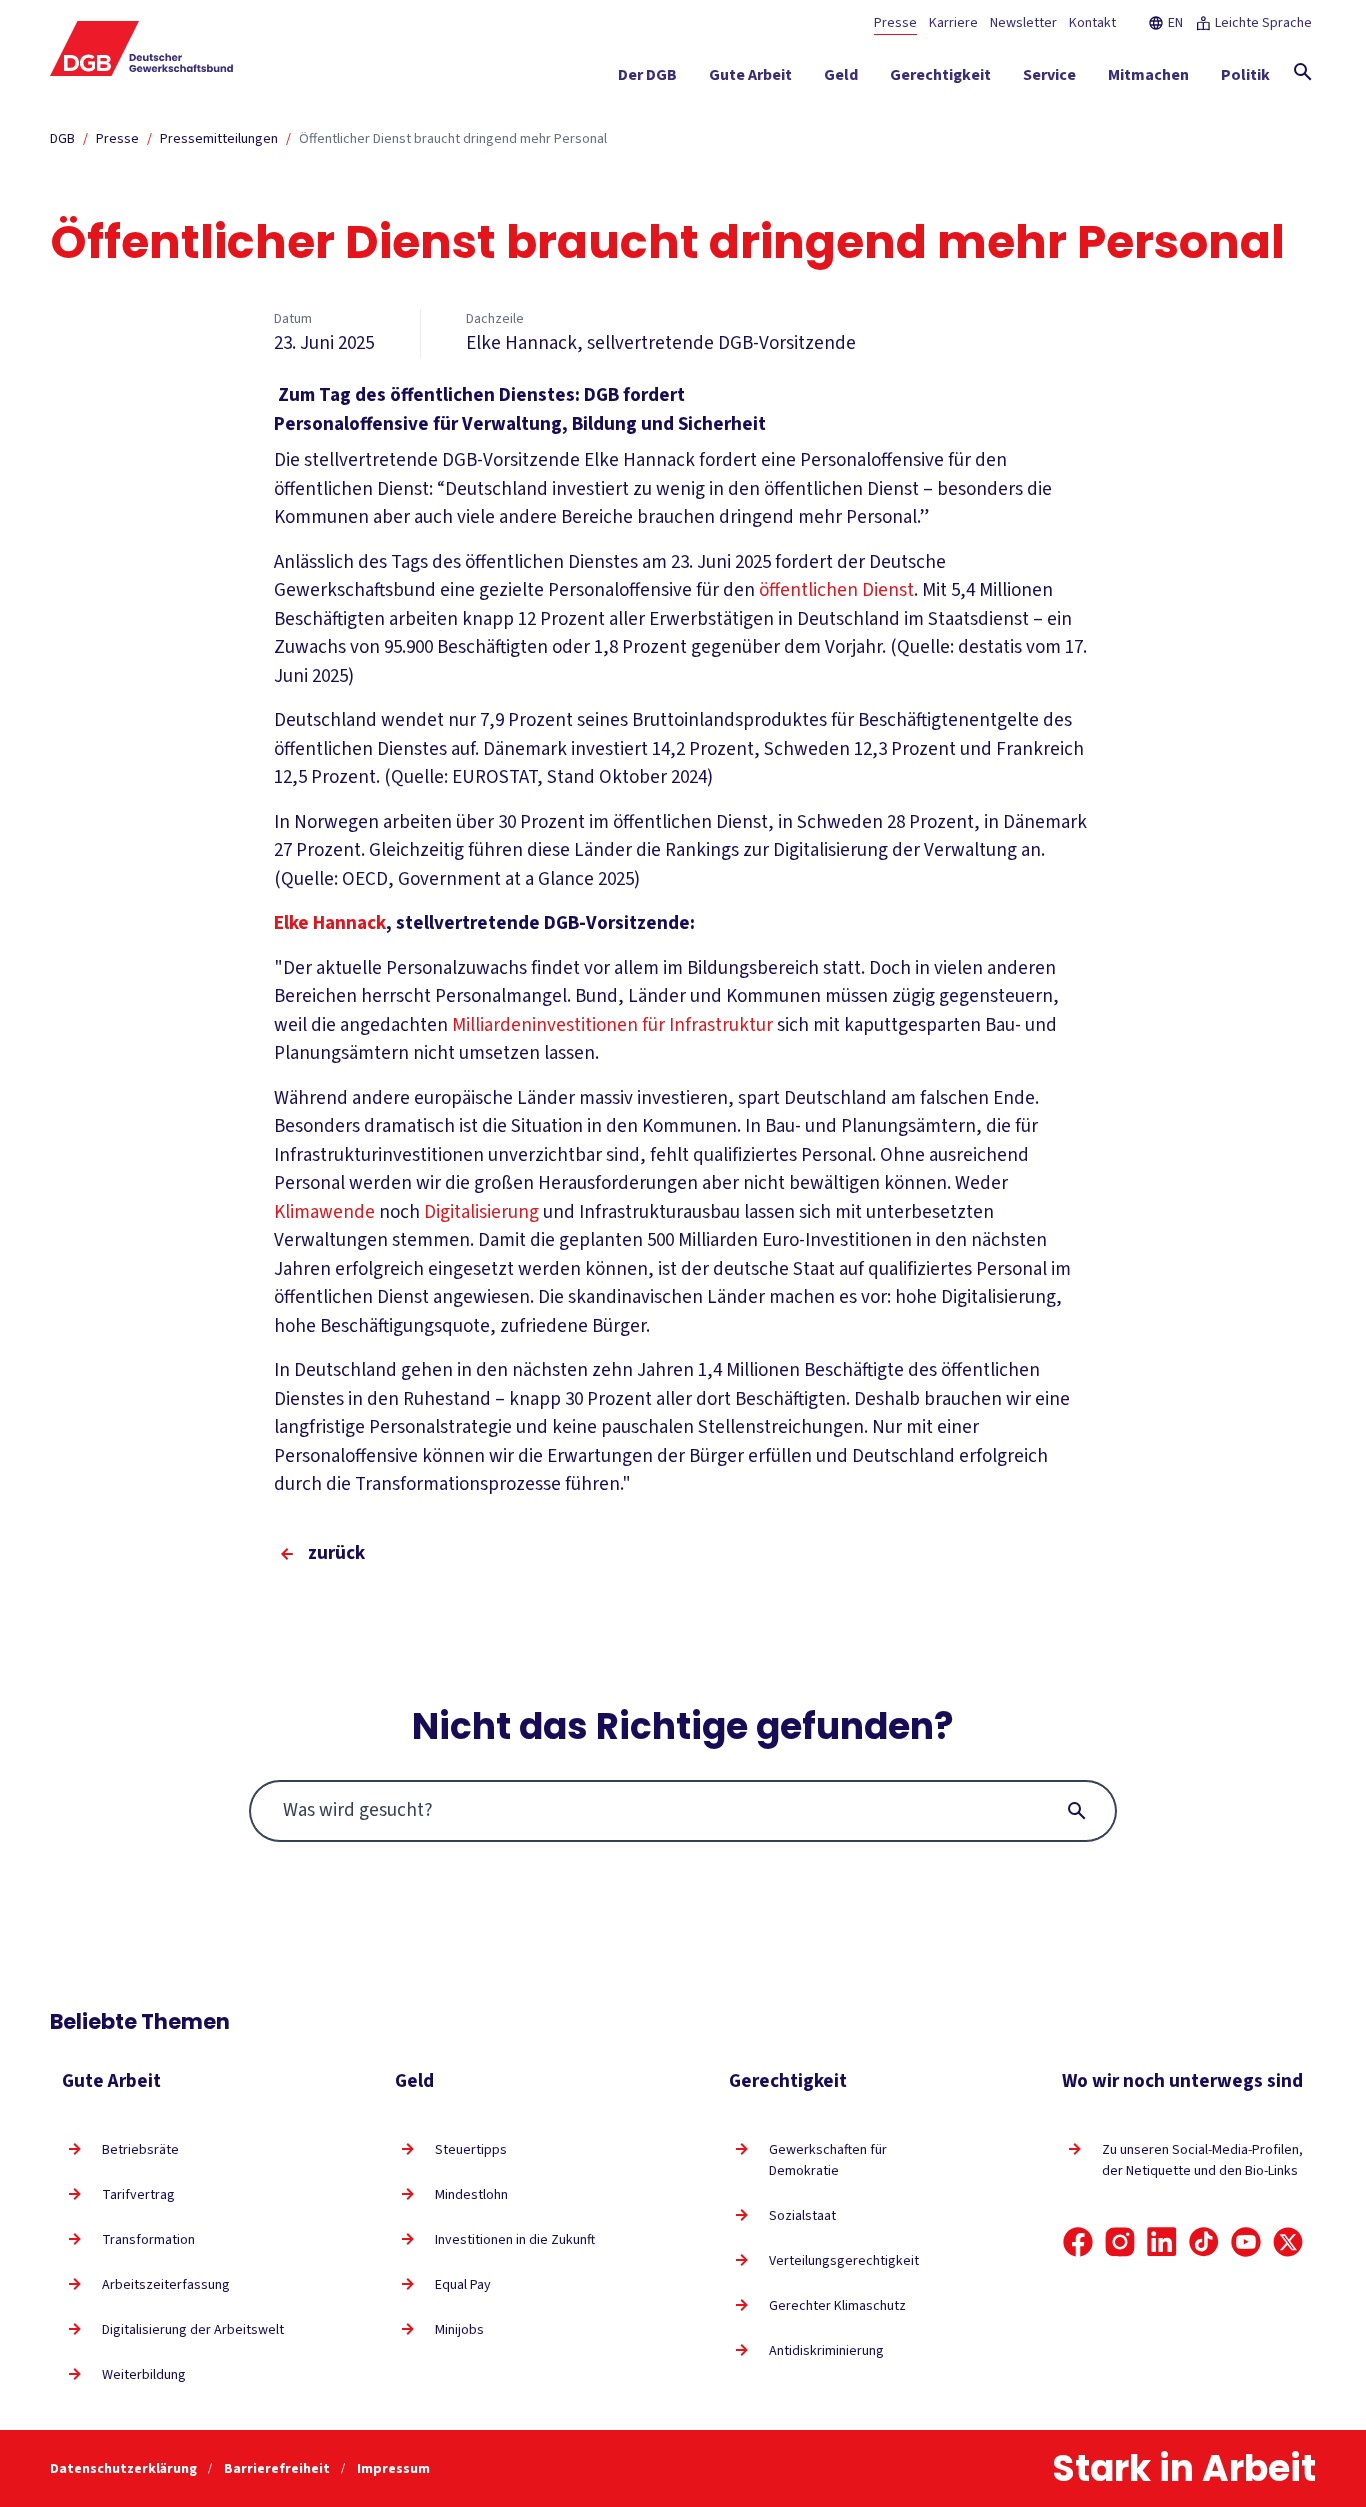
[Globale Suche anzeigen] (1303, 72)
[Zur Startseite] (142, 48)
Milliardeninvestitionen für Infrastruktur (612, 1025)
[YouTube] (1246, 2242)
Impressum (393, 2469)
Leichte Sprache (1263, 23)
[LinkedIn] (1162, 2242)
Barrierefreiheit (278, 2469)
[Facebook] (1078, 2242)
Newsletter (1023, 23)
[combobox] (683, 1811)
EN (1175, 23)
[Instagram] (1120, 2242)
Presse (895, 23)
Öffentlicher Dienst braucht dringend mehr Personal (453, 139)
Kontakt (1092, 23)
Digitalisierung (483, 1212)
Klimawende (326, 1212)
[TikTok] (1204, 2242)
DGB (62, 139)
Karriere (953, 23)
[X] (1288, 2242)
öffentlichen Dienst (836, 590)
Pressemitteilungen (219, 139)
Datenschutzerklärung (125, 2469)
